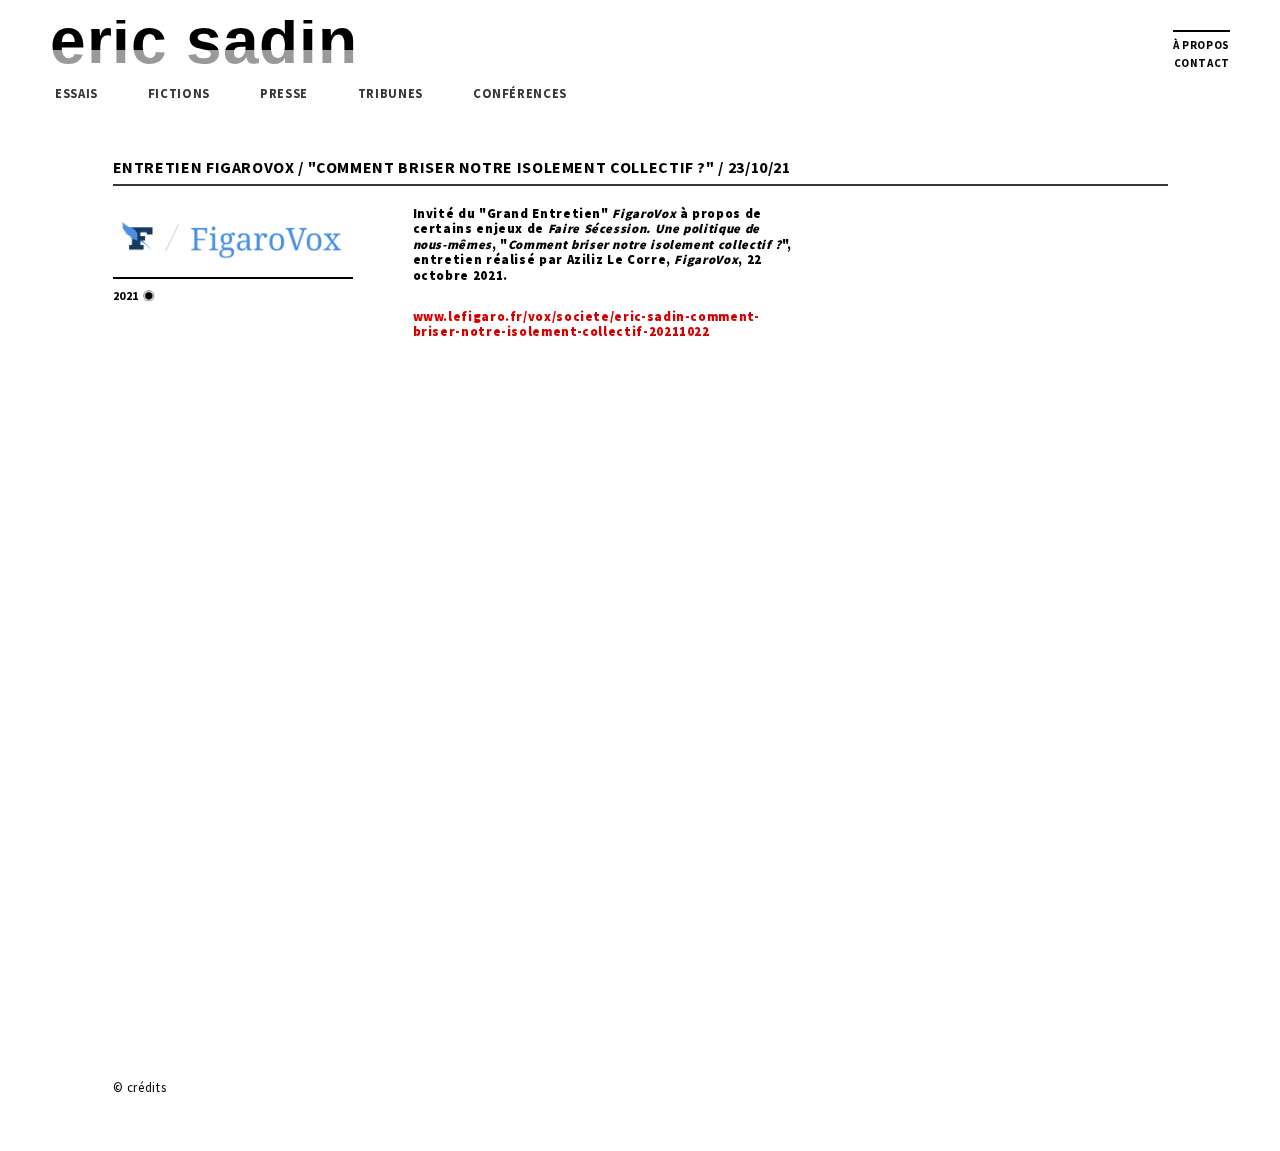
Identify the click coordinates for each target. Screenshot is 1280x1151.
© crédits (140, 1087)
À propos (1201, 45)
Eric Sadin (203, 41)
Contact (1202, 63)
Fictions (179, 93)
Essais (76, 93)
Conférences (520, 93)
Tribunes (390, 93)
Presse (284, 93)
